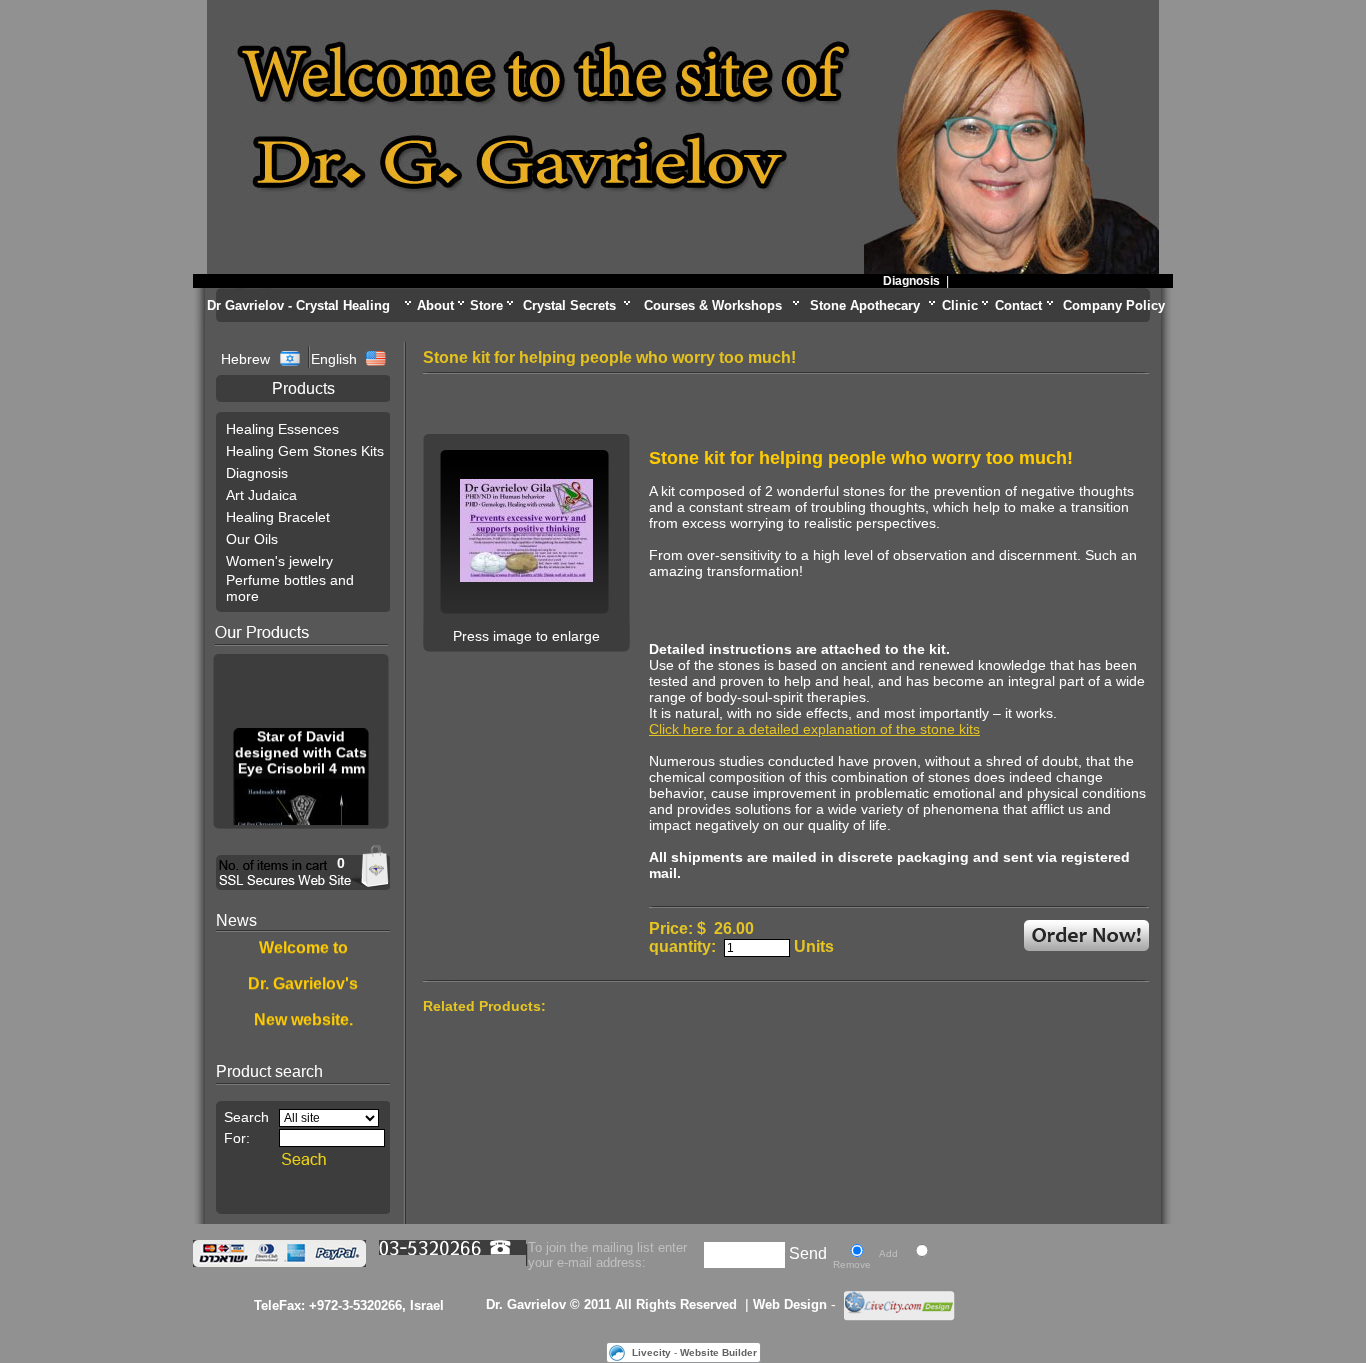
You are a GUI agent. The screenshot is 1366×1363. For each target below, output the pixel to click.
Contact (1018, 305)
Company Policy (1114, 305)
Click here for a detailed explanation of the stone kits (814, 729)
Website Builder (718, 1352)
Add (888, 1253)
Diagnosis (898, 281)
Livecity (651, 1352)
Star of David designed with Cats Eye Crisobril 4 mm (301, 748)
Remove (852, 1264)
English (334, 359)
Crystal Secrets (569, 305)
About (435, 305)
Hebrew (247, 359)
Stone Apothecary (865, 305)
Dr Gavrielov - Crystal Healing (298, 305)
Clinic (960, 305)
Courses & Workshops (713, 305)
